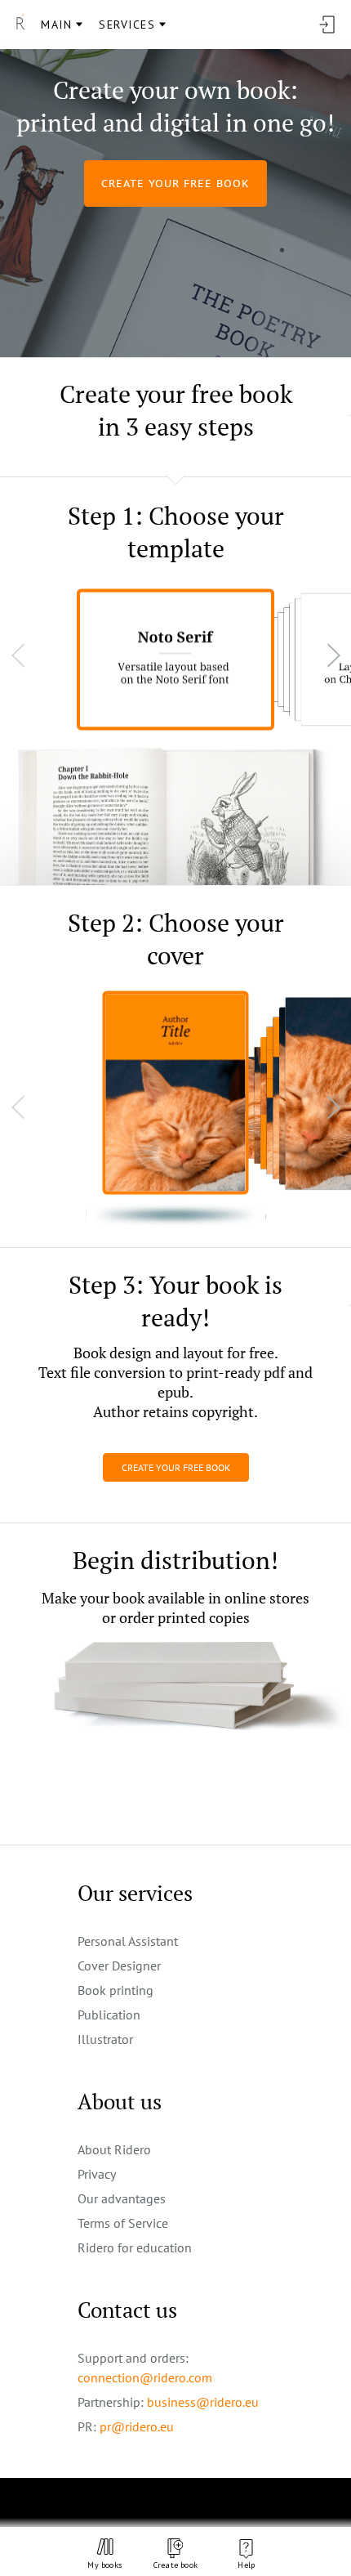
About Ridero (114, 2149)
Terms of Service (123, 2223)
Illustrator (105, 2039)
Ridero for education (135, 2247)
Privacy (97, 2174)
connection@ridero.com (145, 2377)
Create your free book (176, 1467)
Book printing (116, 1990)
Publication (109, 2015)
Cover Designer (119, 1966)
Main (56, 25)
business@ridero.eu (203, 2402)
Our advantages (122, 2198)
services (127, 25)
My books (104, 2565)
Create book (175, 2565)
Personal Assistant (128, 1941)
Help (246, 2565)
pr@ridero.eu (137, 2426)
